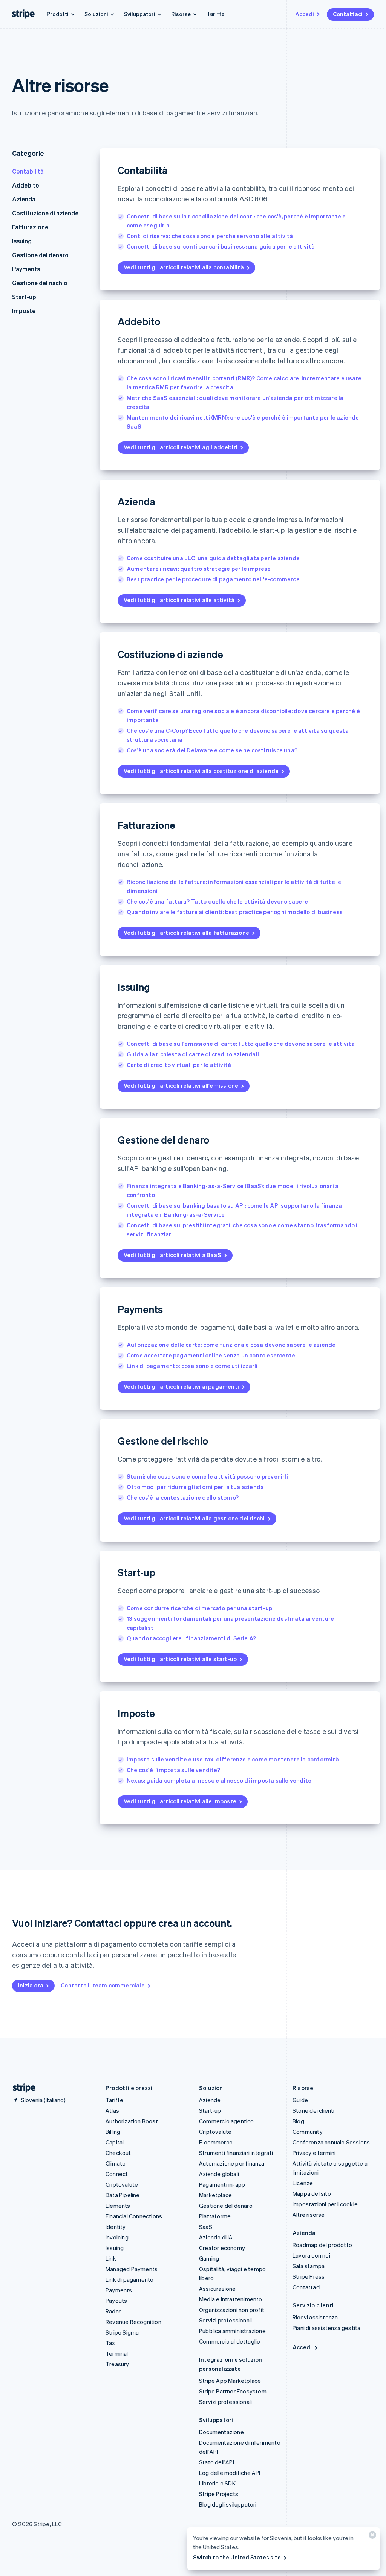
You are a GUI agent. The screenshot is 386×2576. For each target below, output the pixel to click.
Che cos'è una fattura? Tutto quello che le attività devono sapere (217, 901)
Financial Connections (134, 2216)
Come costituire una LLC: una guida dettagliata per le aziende (213, 558)
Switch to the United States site (237, 2557)
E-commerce (216, 2142)
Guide (300, 2100)
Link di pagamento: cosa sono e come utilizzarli (192, 1366)
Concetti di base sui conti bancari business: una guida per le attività (221, 246)
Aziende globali (219, 2174)
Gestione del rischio (40, 283)
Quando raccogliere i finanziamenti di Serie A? (191, 1638)
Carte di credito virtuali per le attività (179, 1065)
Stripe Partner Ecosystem (233, 2391)
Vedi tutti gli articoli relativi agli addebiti (181, 447)
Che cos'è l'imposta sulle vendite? (173, 1770)
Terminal (117, 2353)
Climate (116, 2163)
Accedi (305, 14)
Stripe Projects (219, 2494)
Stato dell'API (217, 2462)
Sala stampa (309, 2266)
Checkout (118, 2153)
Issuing (22, 241)
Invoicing (117, 2237)
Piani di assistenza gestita (326, 2328)
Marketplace (215, 2195)
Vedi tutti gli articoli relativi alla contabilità (184, 267)
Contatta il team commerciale (103, 1985)
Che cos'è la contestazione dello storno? (183, 1497)
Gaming (209, 2258)
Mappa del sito (312, 2193)
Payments (26, 269)
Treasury (117, 2364)
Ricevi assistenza (315, 2317)
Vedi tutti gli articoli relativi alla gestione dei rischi (194, 1518)
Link (111, 2258)
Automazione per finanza (232, 2163)
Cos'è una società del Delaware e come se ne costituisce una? (212, 750)
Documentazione (221, 2432)
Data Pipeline (123, 2195)
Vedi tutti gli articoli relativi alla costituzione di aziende (201, 771)
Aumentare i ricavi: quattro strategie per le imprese (199, 569)
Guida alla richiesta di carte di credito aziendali (193, 1054)
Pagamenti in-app (222, 2184)
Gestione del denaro (40, 255)
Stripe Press (309, 2276)
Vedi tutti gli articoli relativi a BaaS (172, 1255)
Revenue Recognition (133, 2322)
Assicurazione (218, 2289)
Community (308, 2132)
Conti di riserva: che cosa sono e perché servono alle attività (210, 236)
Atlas (112, 2110)
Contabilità (28, 171)
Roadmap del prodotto (322, 2245)
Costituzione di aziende (45, 213)
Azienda (24, 199)
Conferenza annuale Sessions (331, 2142)
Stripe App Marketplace (230, 2381)
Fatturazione (30, 227)
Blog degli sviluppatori (228, 2504)
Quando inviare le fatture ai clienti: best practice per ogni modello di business (235, 912)
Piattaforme (215, 2216)
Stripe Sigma (122, 2332)
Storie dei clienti (314, 2110)
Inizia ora (31, 1985)
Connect (117, 2174)
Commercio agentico (227, 2121)
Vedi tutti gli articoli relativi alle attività (179, 600)
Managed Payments (132, 2269)
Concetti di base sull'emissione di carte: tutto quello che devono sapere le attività (241, 1044)
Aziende (210, 2100)
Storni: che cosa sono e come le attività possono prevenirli (207, 1476)
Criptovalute (122, 2184)
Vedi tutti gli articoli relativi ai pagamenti (181, 1386)
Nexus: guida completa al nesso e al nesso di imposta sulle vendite (219, 1780)
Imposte (24, 311)
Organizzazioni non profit (232, 2310)
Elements (118, 2206)
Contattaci (348, 14)
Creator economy (222, 2248)
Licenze (303, 2183)
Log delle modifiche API (230, 2473)
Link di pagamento (129, 2279)
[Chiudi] (371, 2537)
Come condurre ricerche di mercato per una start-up (199, 1608)
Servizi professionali (225, 2320)
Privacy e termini (314, 2153)
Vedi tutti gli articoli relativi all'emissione (181, 1085)
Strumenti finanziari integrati (236, 2153)
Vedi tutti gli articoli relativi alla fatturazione (186, 933)
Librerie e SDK (217, 2483)
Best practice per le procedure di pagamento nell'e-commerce (213, 579)
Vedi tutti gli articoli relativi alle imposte (180, 1801)
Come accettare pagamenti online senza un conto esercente (211, 1355)
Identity (116, 2227)
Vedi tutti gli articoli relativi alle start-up (180, 1659)
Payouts (116, 2301)
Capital (115, 2142)
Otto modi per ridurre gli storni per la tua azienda (195, 1487)
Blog (298, 2121)
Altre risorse (309, 2215)
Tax (110, 2343)
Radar (113, 2311)
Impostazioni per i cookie (325, 2204)
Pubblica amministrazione (232, 2331)
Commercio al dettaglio (230, 2341)
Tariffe (215, 14)
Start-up (24, 297)
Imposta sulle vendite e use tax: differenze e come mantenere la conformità (233, 1759)
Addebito (26, 185)
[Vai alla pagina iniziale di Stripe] (21, 2088)
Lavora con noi (311, 2255)
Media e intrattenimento (231, 2299)
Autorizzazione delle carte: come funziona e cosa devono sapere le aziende (231, 1345)
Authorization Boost (132, 2121)
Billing (113, 2132)
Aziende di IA (216, 2237)
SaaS (206, 2227)
